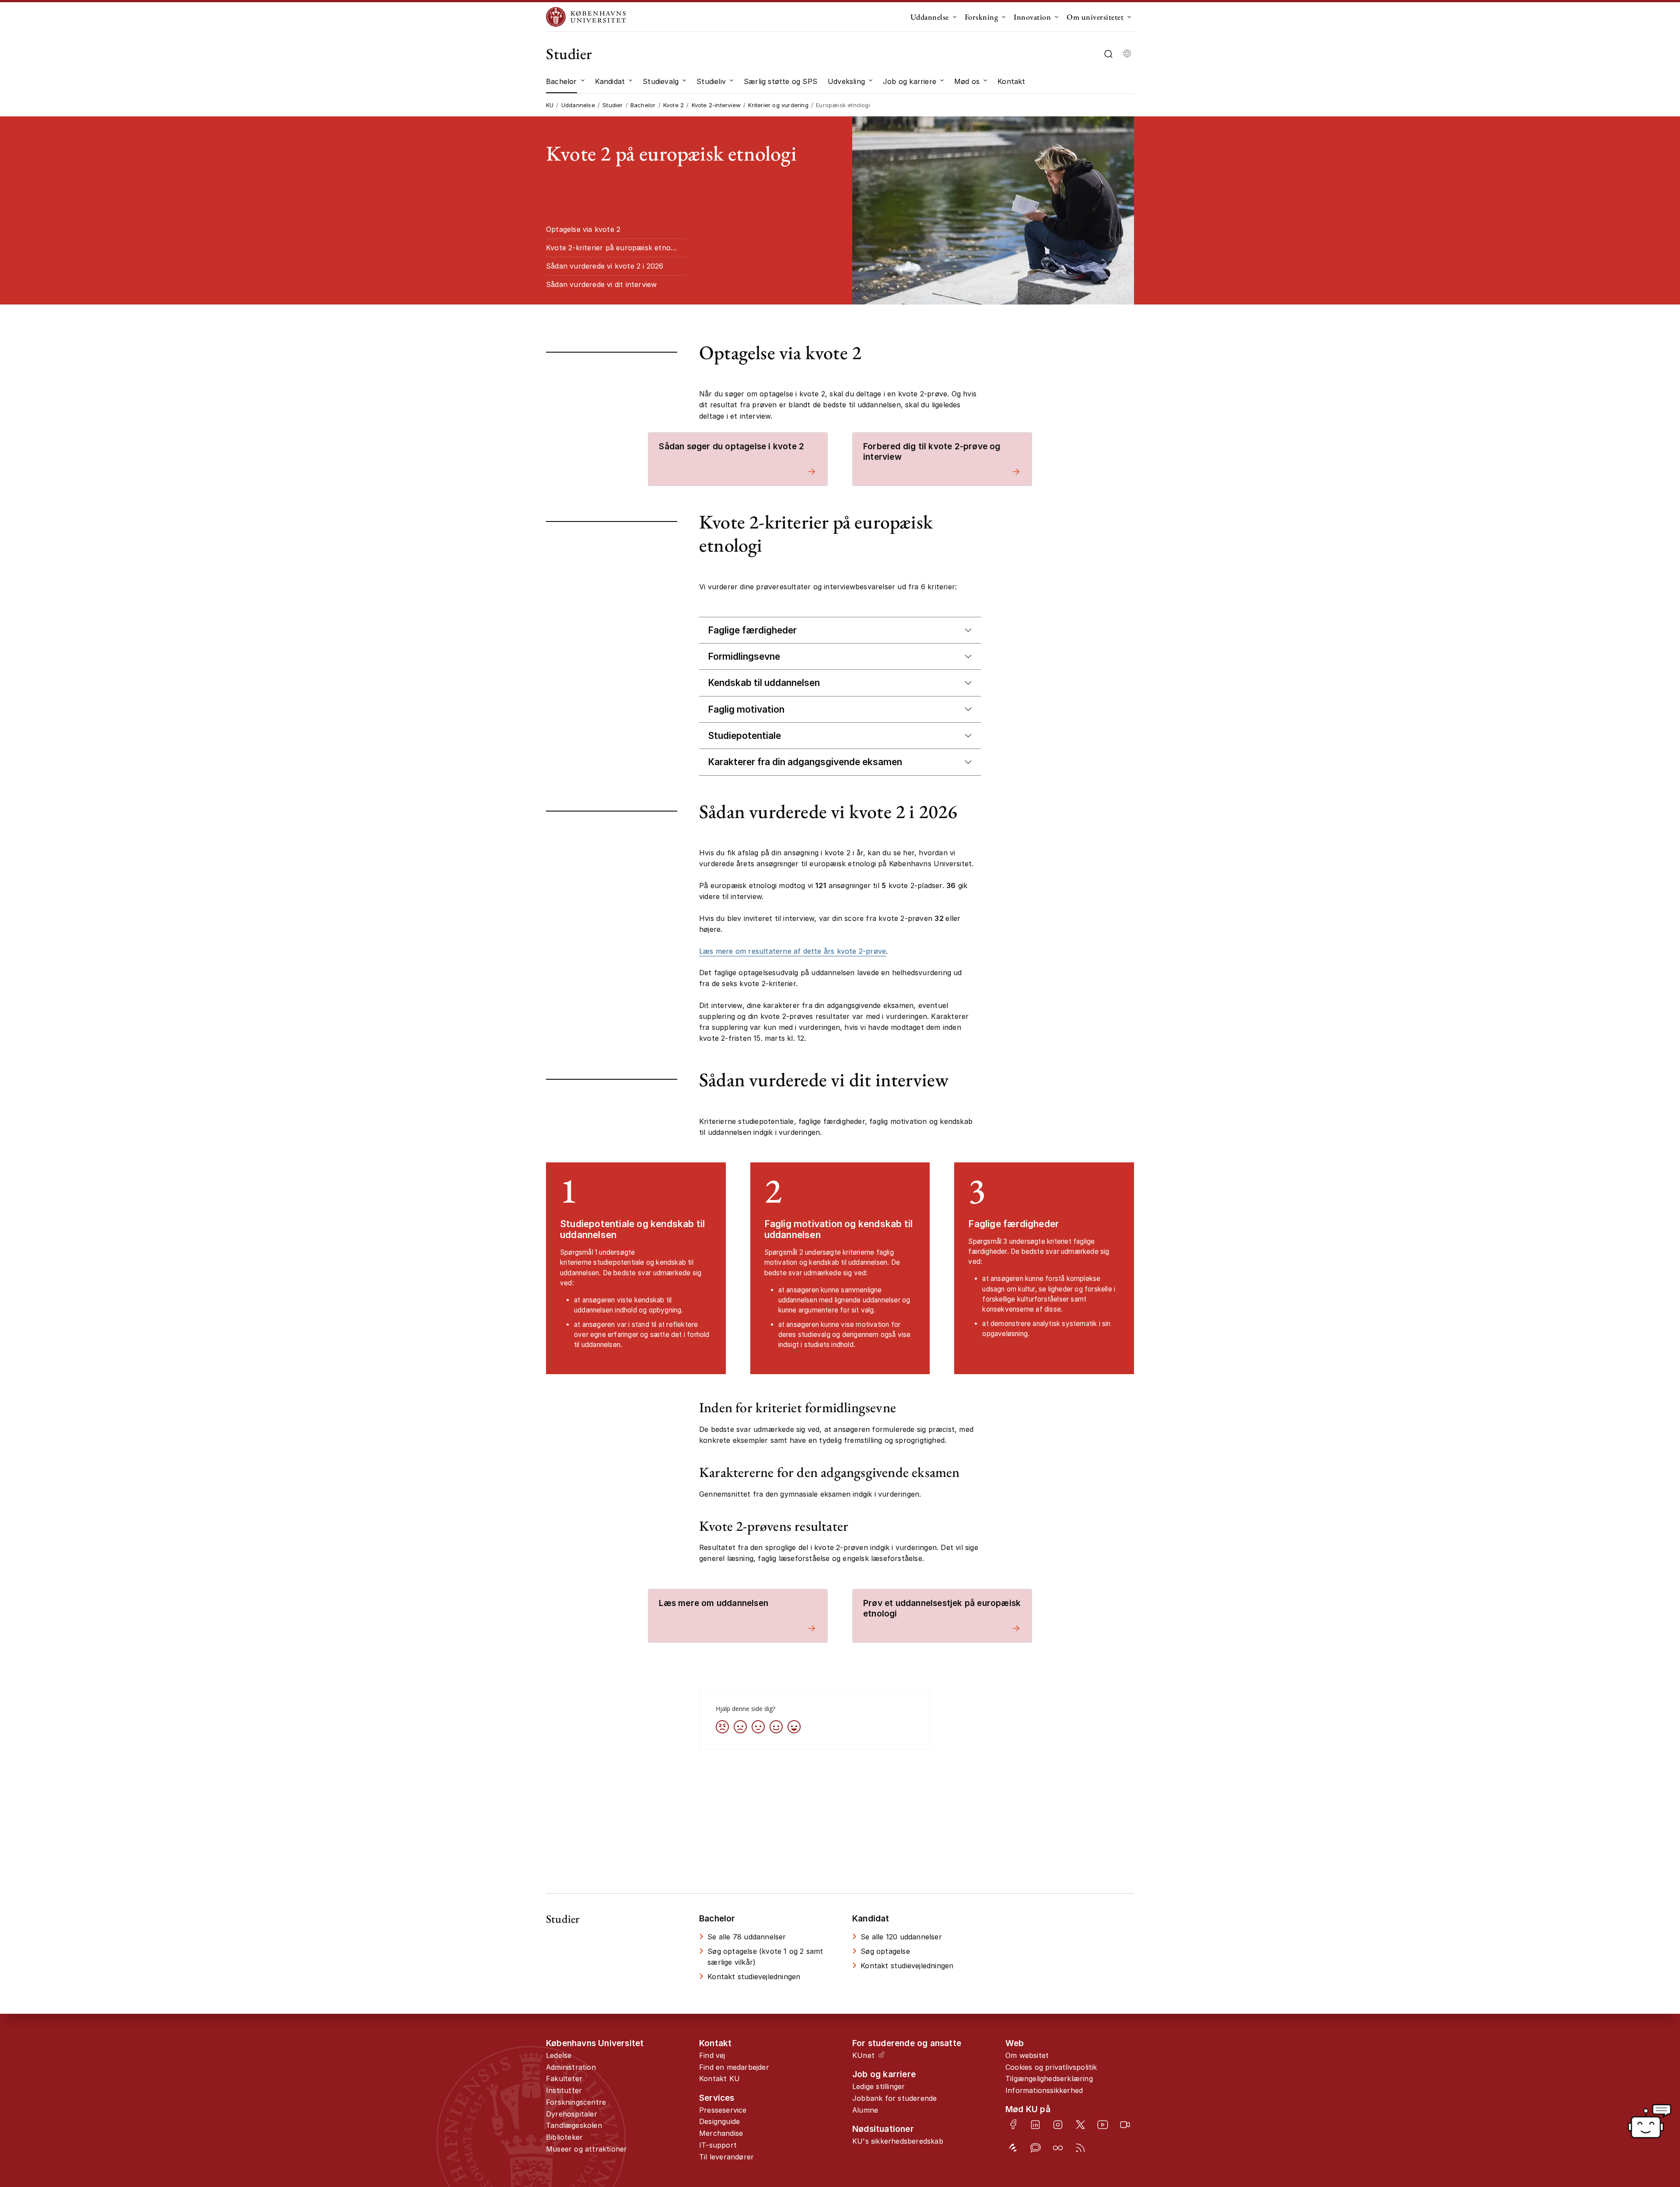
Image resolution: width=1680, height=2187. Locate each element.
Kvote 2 (674, 105)
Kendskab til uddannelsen (764, 683)
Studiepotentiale (744, 736)
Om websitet (1027, 2055)
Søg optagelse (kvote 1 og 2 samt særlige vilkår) (765, 1957)
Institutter (564, 2090)
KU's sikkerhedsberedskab (898, 2141)
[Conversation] (1035, 2148)
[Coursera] (1058, 2148)
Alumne (865, 2110)
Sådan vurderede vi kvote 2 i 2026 (605, 266)
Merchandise (721, 2133)
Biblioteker (564, 2137)
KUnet (863, 2055)
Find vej (712, 2055)
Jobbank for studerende (894, 2098)
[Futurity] (1013, 2148)
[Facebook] (1013, 2124)
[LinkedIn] (1035, 2125)
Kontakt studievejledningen (754, 1977)
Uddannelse (930, 17)
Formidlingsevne (744, 656)
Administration (571, 2067)
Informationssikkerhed (1044, 2090)
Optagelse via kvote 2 (583, 229)
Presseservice (723, 2110)
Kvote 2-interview (716, 105)
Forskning (982, 17)
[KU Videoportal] (1125, 2125)
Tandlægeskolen (574, 2125)
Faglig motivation (746, 709)
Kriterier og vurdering (778, 105)
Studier (569, 54)
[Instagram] (1058, 2125)
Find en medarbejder (734, 2067)
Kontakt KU (719, 2079)
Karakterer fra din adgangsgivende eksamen (805, 762)
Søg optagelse (885, 1951)
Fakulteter (564, 2079)
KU (550, 105)
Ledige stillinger (878, 2086)
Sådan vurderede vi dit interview (601, 284)
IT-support (718, 2145)
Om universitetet (1095, 17)
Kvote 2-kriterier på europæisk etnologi (614, 248)
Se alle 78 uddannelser (747, 1937)
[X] (1080, 2125)
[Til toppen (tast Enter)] (1604, 2068)
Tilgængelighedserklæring (1049, 2079)
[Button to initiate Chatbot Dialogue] (1649, 2121)
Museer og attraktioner (586, 2149)
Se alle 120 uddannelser (901, 1937)
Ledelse (559, 2055)
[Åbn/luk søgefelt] (1108, 54)
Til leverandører (726, 2157)
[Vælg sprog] (1127, 54)
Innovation (1032, 17)
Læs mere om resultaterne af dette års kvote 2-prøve (793, 951)
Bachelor (643, 105)
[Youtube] (1103, 2125)
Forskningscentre (576, 2102)
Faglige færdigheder (752, 630)
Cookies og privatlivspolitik (1051, 2067)
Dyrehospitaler (572, 2114)
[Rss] (1080, 2148)
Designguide (719, 2121)
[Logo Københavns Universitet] (588, 17)
